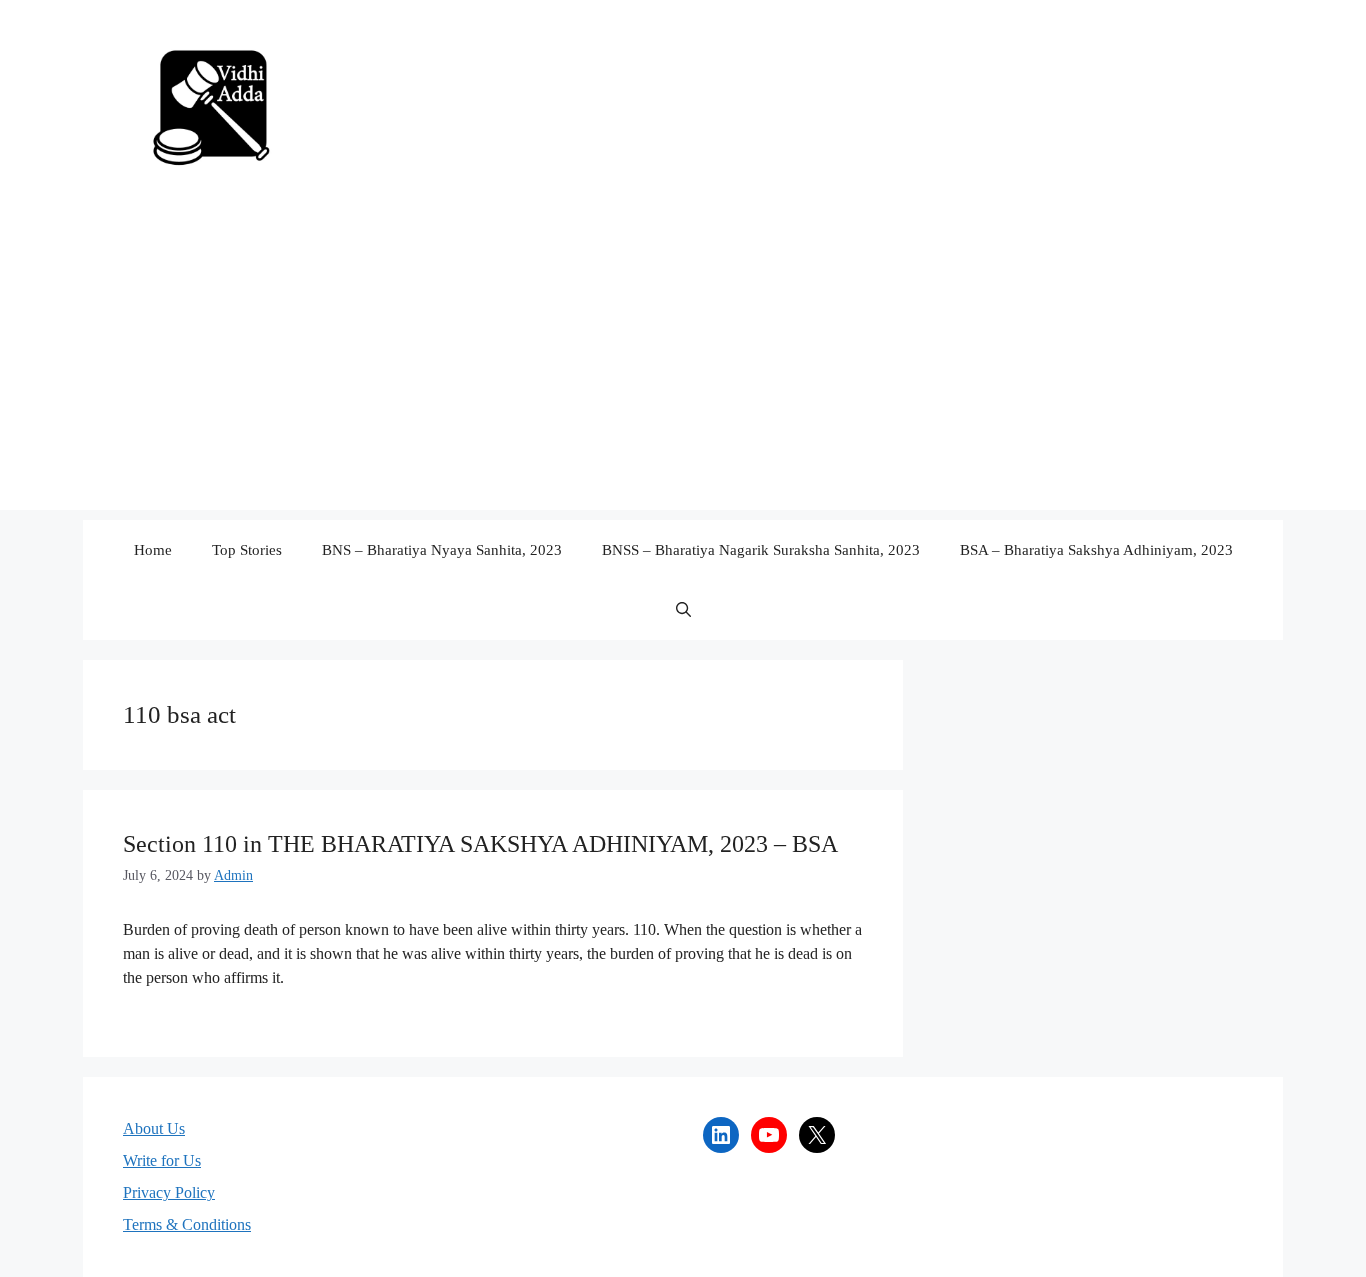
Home (153, 550)
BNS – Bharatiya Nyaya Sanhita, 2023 (442, 550)
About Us (154, 1128)
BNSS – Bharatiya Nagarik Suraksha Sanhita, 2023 (761, 550)
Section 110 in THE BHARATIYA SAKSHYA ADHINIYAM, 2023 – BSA (480, 844)
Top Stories (247, 550)
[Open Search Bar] (683, 610)
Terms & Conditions (187, 1224)
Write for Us (162, 1160)
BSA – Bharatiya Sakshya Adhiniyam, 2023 (1096, 550)
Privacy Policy (169, 1192)
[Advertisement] (683, 370)
